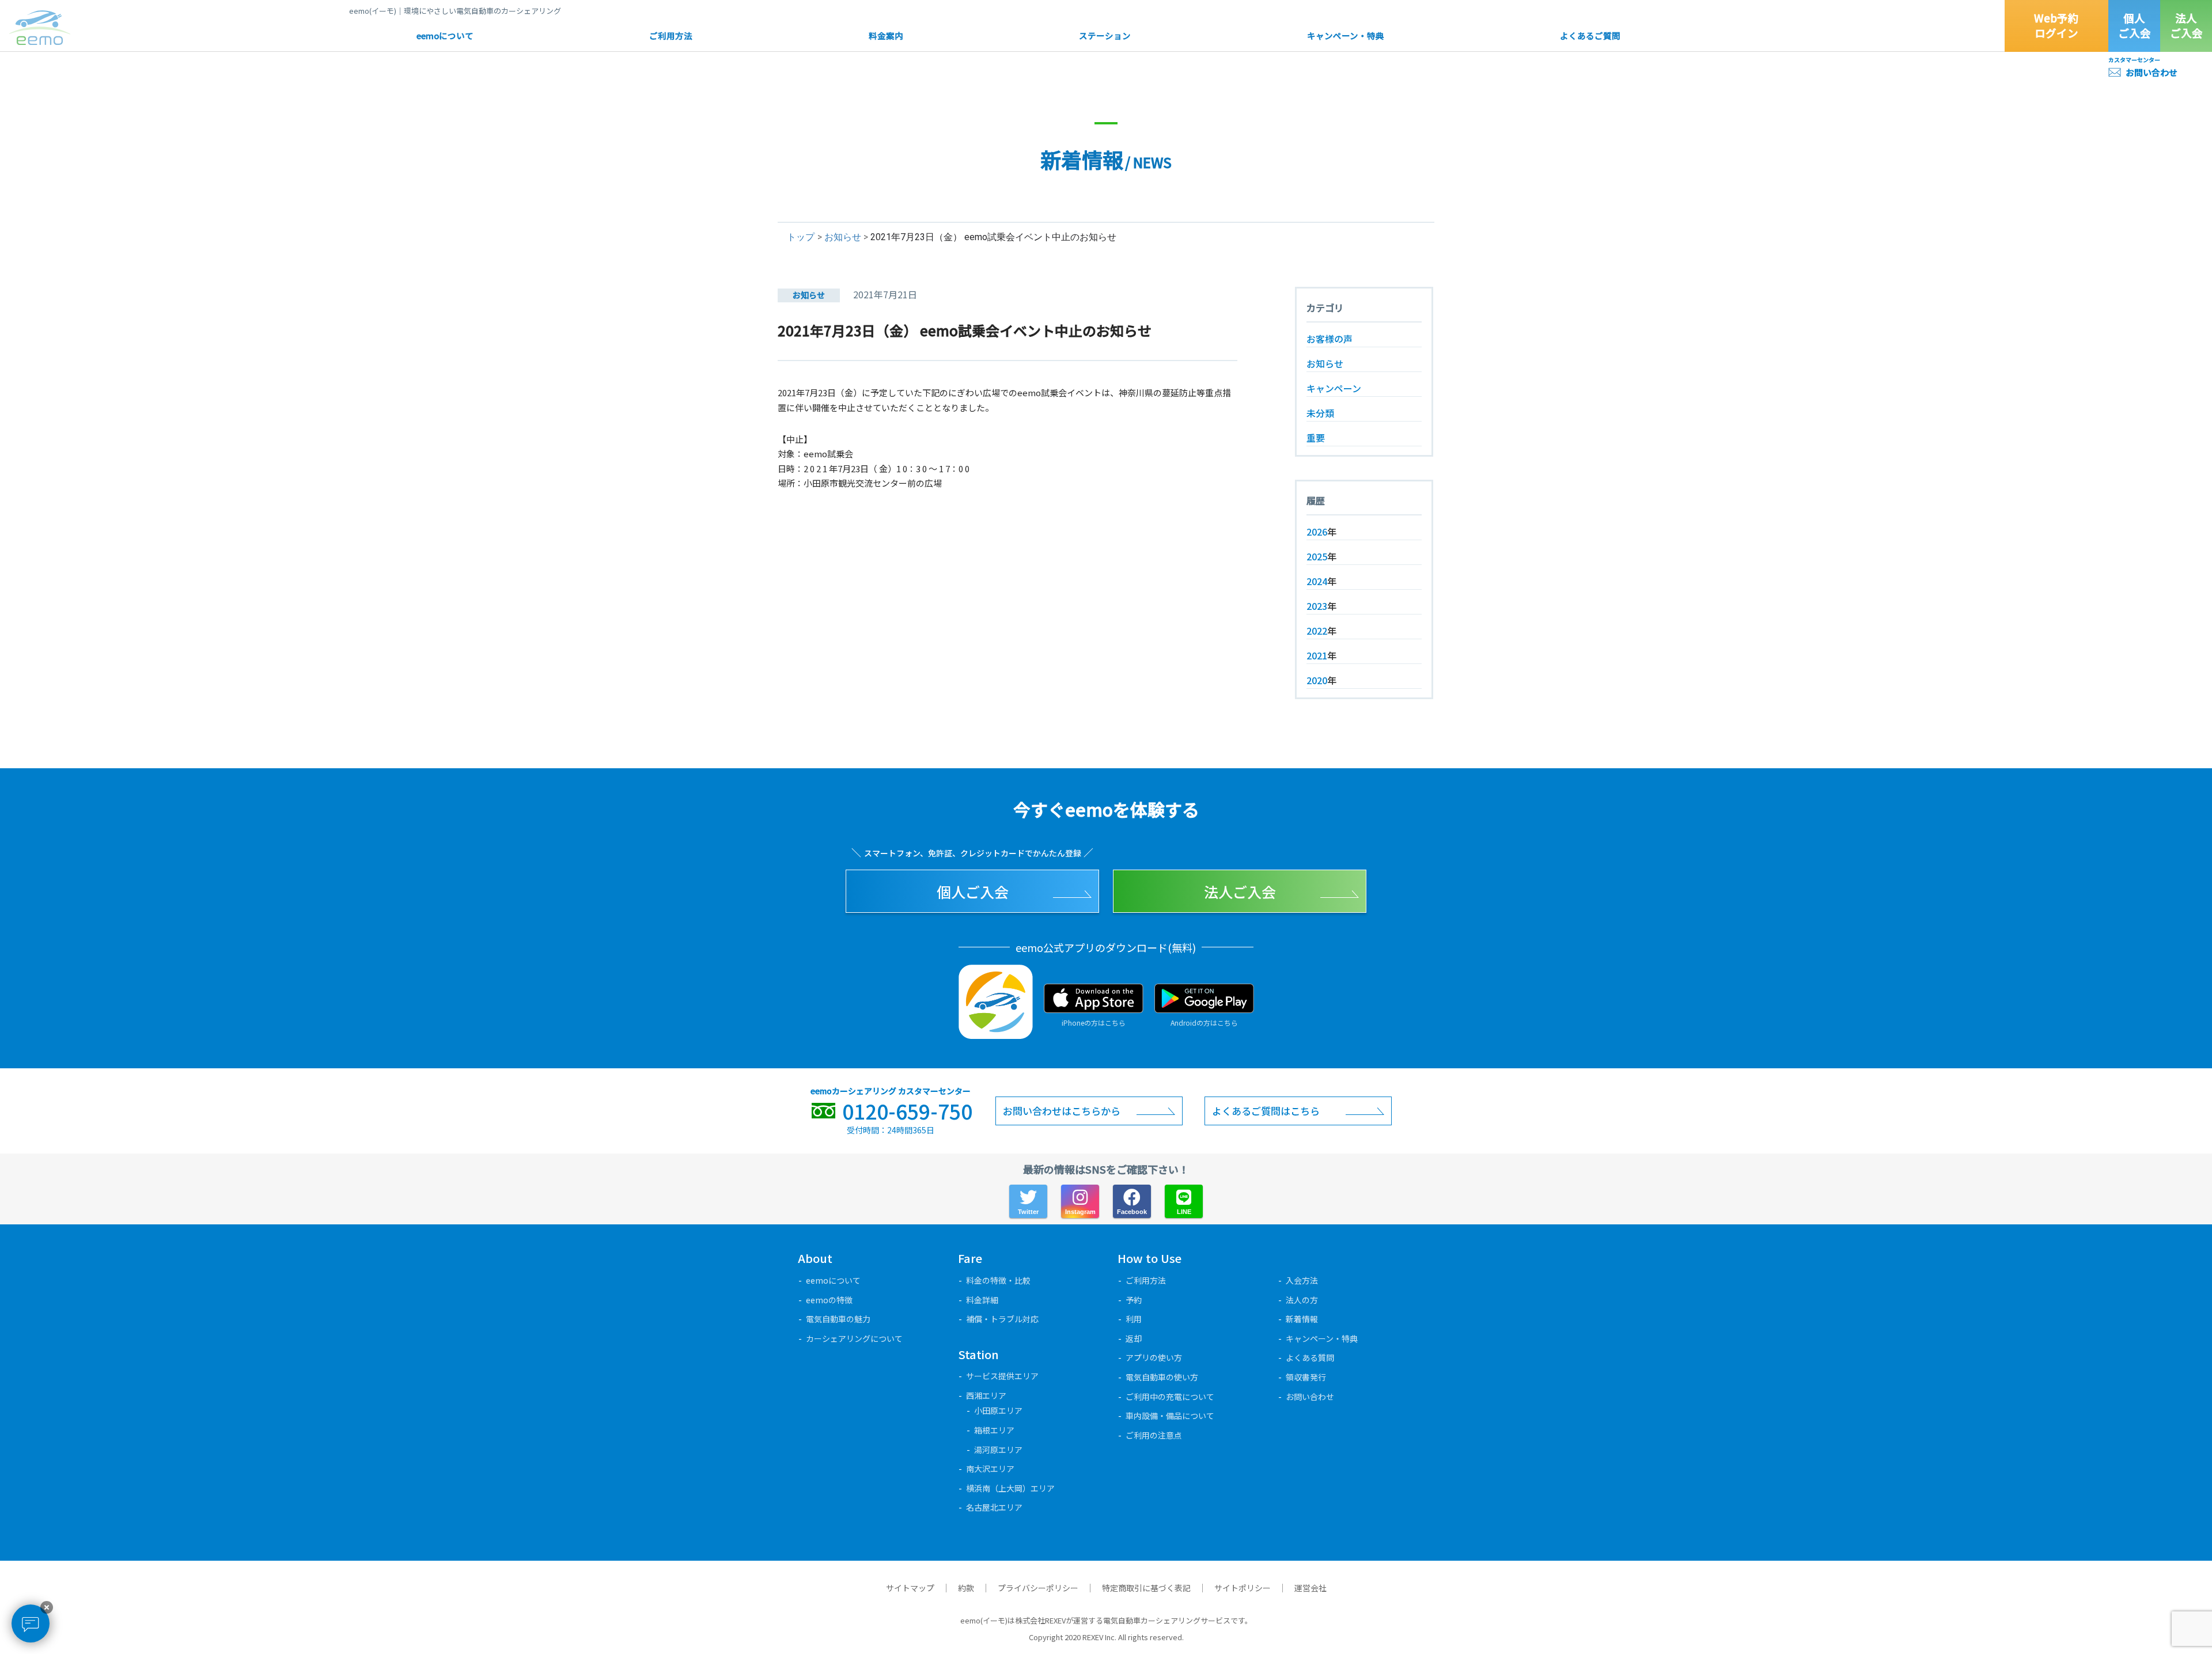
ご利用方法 (671, 35)
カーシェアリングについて (854, 1338)
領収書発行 (1306, 1377)
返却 (1134, 1338)
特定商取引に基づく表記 (1146, 1588)
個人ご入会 (2135, 25)
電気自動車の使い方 (1162, 1377)
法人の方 (1302, 1300)
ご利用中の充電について (1170, 1397)
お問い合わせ (2152, 72)
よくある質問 (1310, 1357)
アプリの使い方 (1154, 1357)
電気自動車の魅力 (838, 1319)
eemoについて (445, 35)
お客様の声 (1330, 339)
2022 (1317, 631)
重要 (1316, 438)
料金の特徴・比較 (998, 1280)
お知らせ (843, 237)
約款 (966, 1588)
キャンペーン (1334, 388)
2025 (1317, 556)
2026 (1317, 532)
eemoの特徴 (829, 1300)
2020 (1317, 680)
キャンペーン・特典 (1346, 35)
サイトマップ (910, 1588)
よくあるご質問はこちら (1266, 1111)
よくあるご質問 (1590, 35)
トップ (801, 237)
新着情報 (1302, 1319)
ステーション (1105, 35)
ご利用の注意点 (1154, 1435)
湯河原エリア (998, 1450)
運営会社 (1310, 1588)
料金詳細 (982, 1300)
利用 (1134, 1319)
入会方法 (1302, 1280)
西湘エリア (986, 1395)
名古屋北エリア (994, 1507)
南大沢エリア (990, 1469)
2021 (1317, 655)
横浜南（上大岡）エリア (1010, 1488)
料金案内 (886, 35)
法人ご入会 (2186, 25)
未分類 (1320, 413)
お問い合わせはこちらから (1062, 1111)
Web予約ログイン (2056, 25)
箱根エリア (994, 1430)
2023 (1317, 606)
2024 (1317, 581)
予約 (1134, 1300)
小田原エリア (998, 1410)
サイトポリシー (1243, 1588)
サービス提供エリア (1002, 1376)
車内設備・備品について (1170, 1416)
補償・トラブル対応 (1002, 1319)
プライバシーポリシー (1038, 1588)
